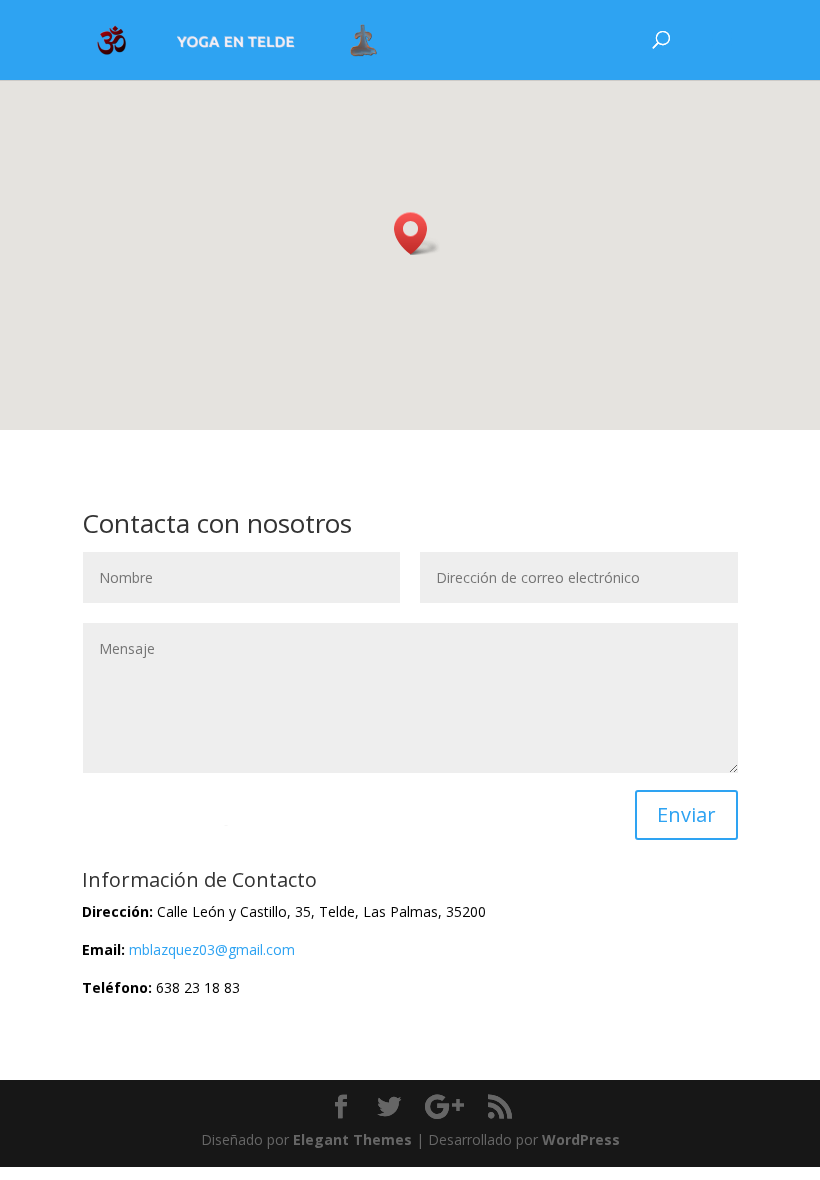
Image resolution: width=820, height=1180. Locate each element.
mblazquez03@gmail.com (212, 949)
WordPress (581, 1139)
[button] (417, 233)
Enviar (686, 814)
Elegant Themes (352, 1139)
